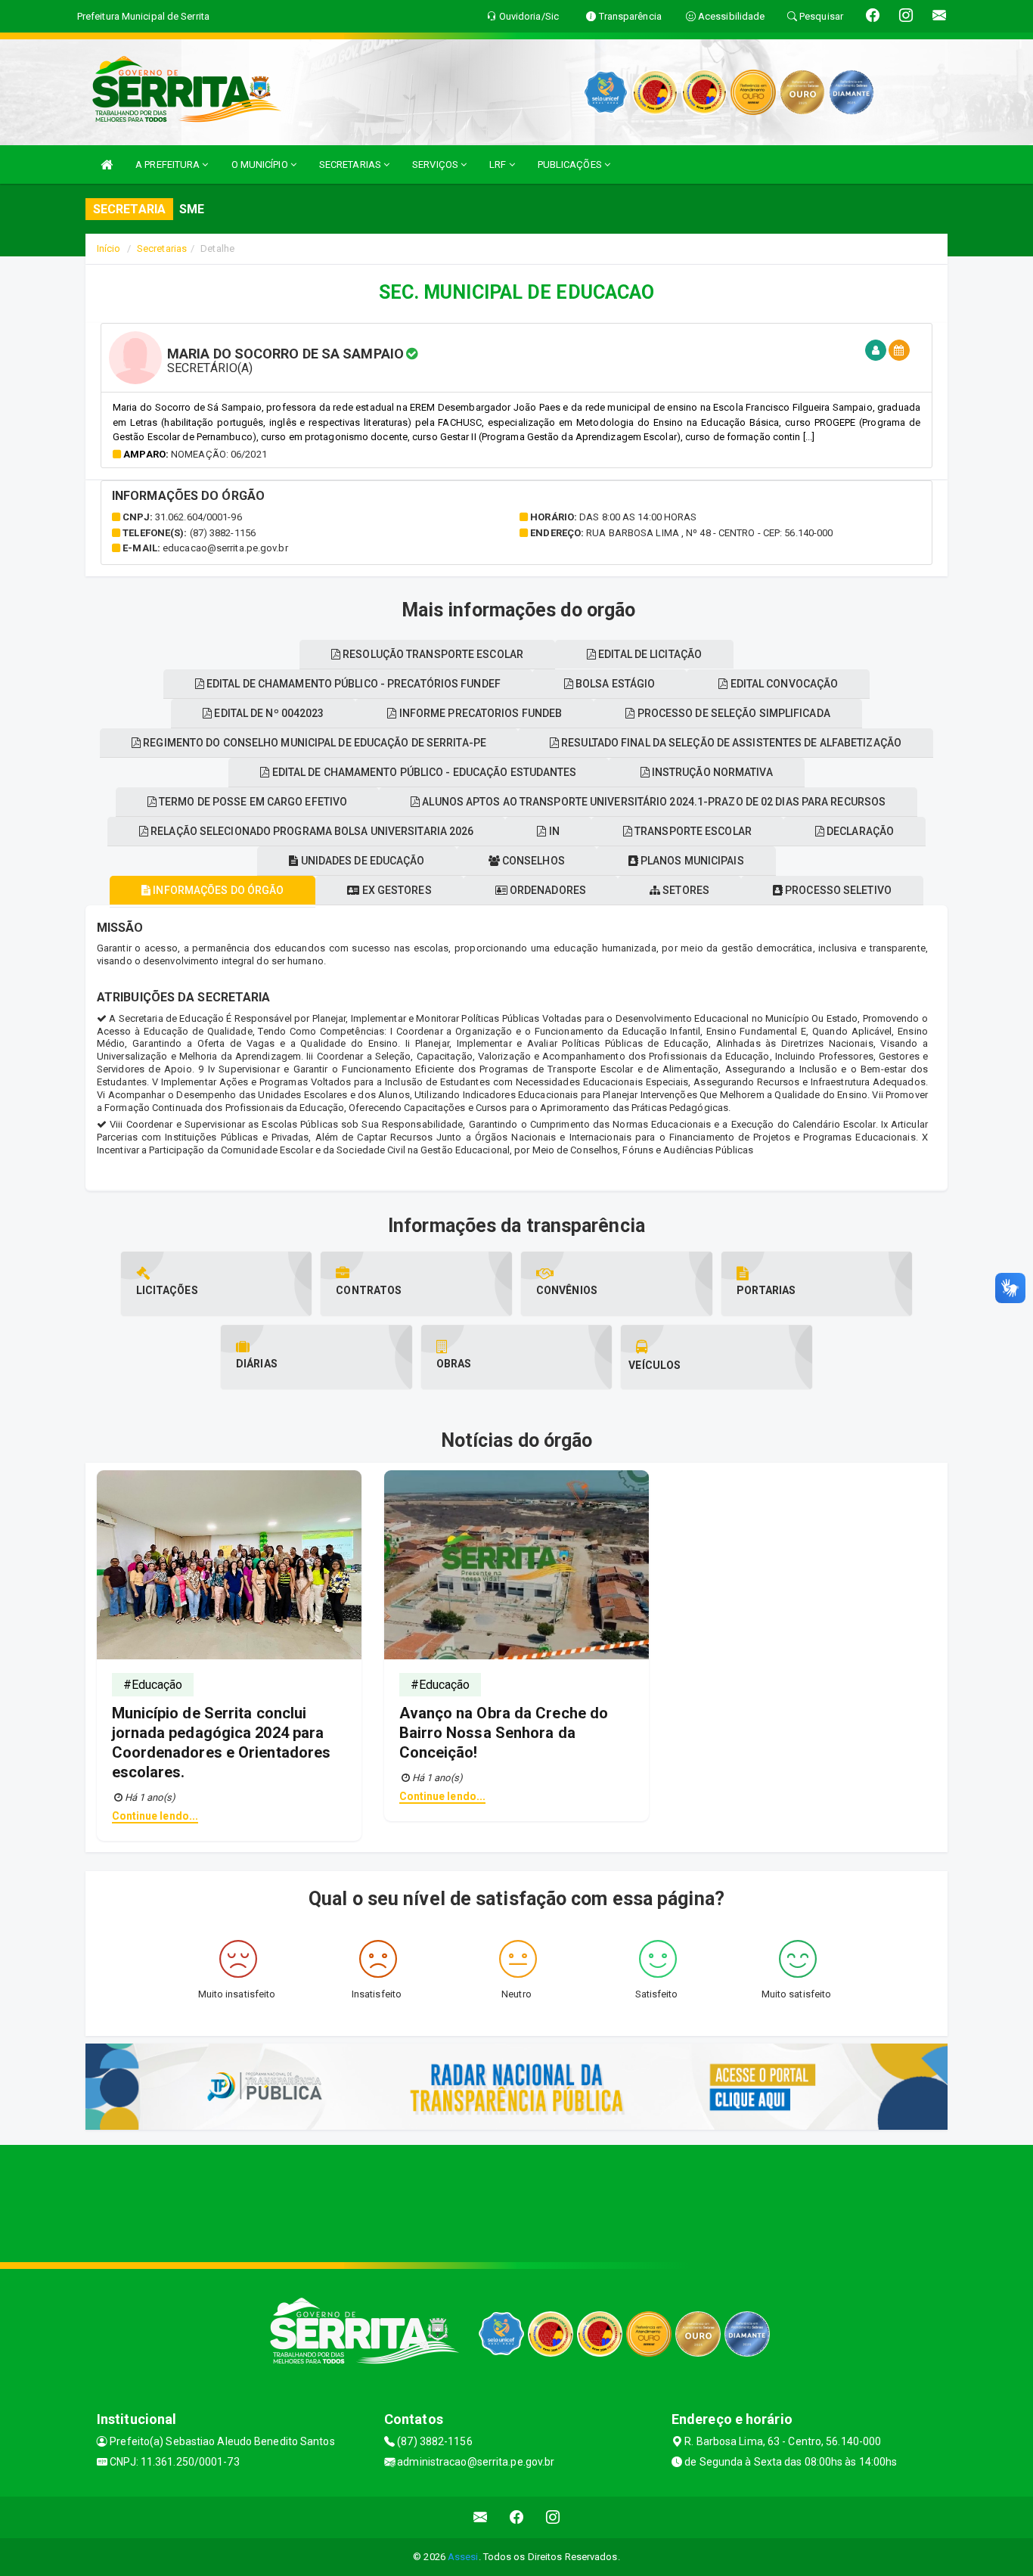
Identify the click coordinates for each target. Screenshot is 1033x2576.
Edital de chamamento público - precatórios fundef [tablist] (352, 684)
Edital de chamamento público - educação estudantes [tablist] (423, 772)
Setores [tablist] (685, 890)
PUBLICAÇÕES (571, 164)
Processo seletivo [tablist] (837, 890)
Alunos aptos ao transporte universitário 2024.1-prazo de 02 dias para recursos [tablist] (653, 802)
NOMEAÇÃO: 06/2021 (219, 454)
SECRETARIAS (351, 164)
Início (109, 248)
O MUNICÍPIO (261, 164)
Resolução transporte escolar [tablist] (432, 654)
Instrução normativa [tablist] (711, 772)
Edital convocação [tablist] (783, 684)
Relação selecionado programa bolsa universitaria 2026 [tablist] (311, 831)
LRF (499, 164)
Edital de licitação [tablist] (649, 654)
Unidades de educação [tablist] (361, 861)
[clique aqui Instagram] (553, 2517)
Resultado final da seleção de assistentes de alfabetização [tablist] (730, 743)
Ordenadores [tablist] (547, 890)
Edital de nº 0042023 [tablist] (268, 713)
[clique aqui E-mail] (481, 2517)
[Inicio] (107, 164)
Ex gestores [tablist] (395, 890)
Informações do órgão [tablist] (217, 890)
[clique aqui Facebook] (517, 2517)
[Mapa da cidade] (516, 2202)
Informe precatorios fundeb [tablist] (480, 713)
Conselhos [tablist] (532, 861)
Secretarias (162, 248)
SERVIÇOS (436, 164)
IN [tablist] (553, 831)
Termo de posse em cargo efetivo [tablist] (252, 802)
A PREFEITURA (169, 164)
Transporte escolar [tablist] (692, 831)
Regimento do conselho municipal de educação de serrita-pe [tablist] (313, 743)
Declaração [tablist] (859, 831)
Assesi (463, 2557)
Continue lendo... (155, 1816)
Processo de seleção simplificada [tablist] (732, 713)
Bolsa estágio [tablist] (614, 684)
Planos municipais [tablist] (691, 861)
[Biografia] (876, 351)
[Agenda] (899, 351)
